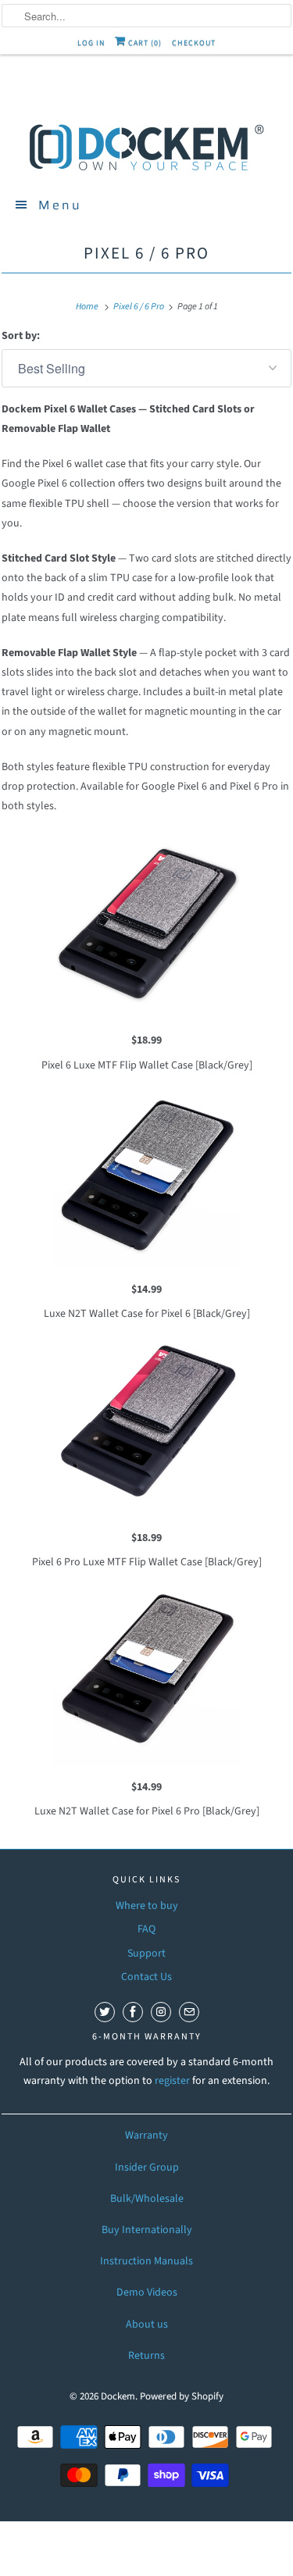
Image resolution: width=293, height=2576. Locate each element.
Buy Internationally (147, 2230)
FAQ (146, 1929)
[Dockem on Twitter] (105, 2012)
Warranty (146, 2135)
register (173, 2081)
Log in (91, 43)
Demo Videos (147, 2292)
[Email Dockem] (189, 2012)
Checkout (194, 43)
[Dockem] (147, 146)
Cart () (144, 43)
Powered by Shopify (182, 2396)
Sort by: (21, 336)
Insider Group (147, 2167)
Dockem (118, 2396)
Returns (146, 2356)
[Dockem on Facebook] (133, 2012)
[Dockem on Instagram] (161, 2012)
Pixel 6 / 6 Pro (146, 253)
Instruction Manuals (146, 2261)
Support (146, 1953)
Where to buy (147, 1906)
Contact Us (146, 1977)
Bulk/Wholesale (147, 2199)
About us (147, 2324)
